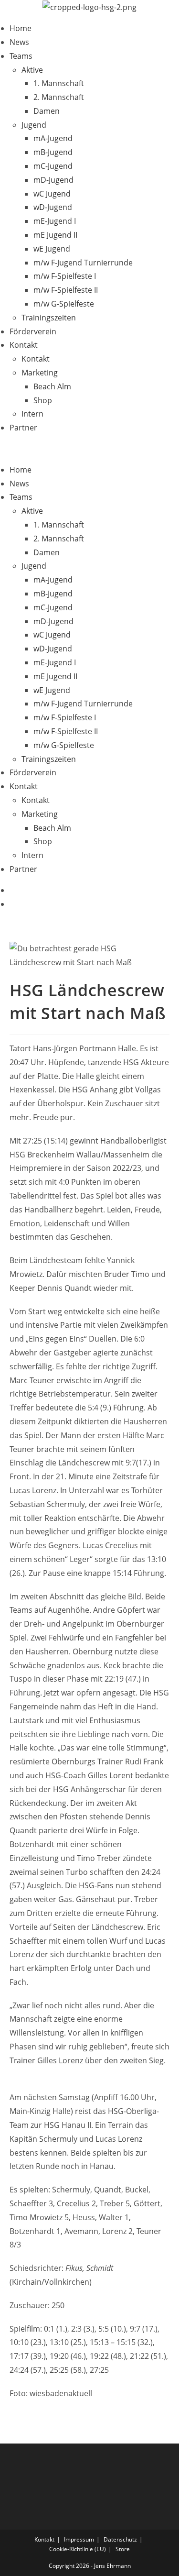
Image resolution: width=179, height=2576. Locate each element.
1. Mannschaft (59, 83)
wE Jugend (52, 249)
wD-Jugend (53, 207)
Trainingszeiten (49, 318)
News (19, 42)
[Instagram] (12, 904)
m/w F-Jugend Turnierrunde (83, 263)
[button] (89, 449)
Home (21, 28)
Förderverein (33, 331)
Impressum (79, 2539)
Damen (47, 111)
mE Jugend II (55, 235)
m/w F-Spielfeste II (66, 290)
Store (123, 2549)
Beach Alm (52, 386)
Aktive (32, 70)
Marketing (40, 373)
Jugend (34, 125)
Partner (23, 428)
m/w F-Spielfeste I (65, 276)
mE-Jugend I (55, 221)
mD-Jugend (53, 180)
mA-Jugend (53, 138)
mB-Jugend (53, 152)
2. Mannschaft (59, 97)
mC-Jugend (53, 166)
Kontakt (24, 345)
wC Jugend (52, 194)
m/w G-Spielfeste (64, 304)
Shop (43, 400)
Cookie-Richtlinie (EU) (78, 2549)
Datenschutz (120, 2539)
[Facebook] (12, 890)
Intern (32, 414)
